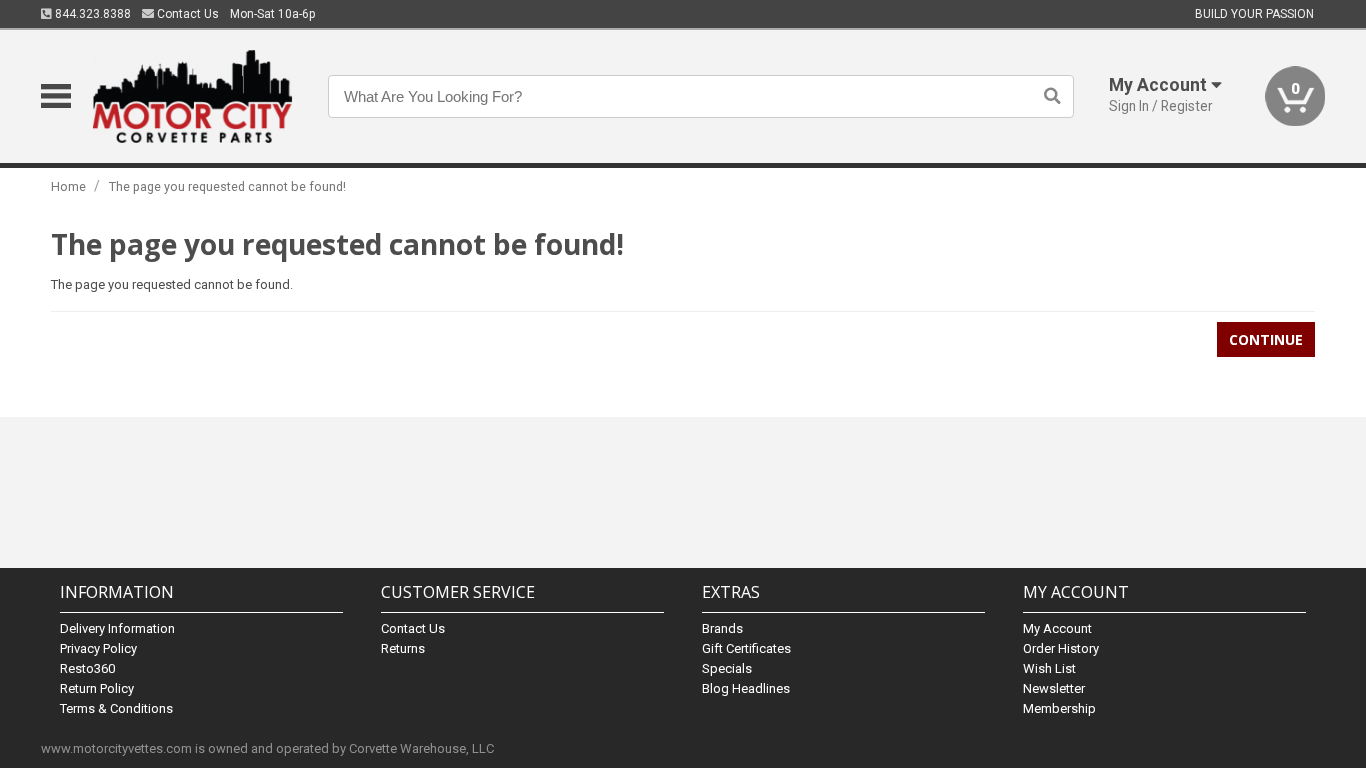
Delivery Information (117, 628)
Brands (722, 628)
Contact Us (186, 14)
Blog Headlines (746, 688)
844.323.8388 (91, 14)
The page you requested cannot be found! (227, 186)
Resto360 (87, 668)
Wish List (1049, 668)
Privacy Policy (98, 648)
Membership (1059, 708)
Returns (403, 648)
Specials (727, 668)
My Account (1057, 628)
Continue (1266, 339)
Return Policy (97, 688)
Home (68, 186)
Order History (1061, 648)
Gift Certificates (746, 648)
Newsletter (1054, 688)
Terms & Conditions (116, 708)
